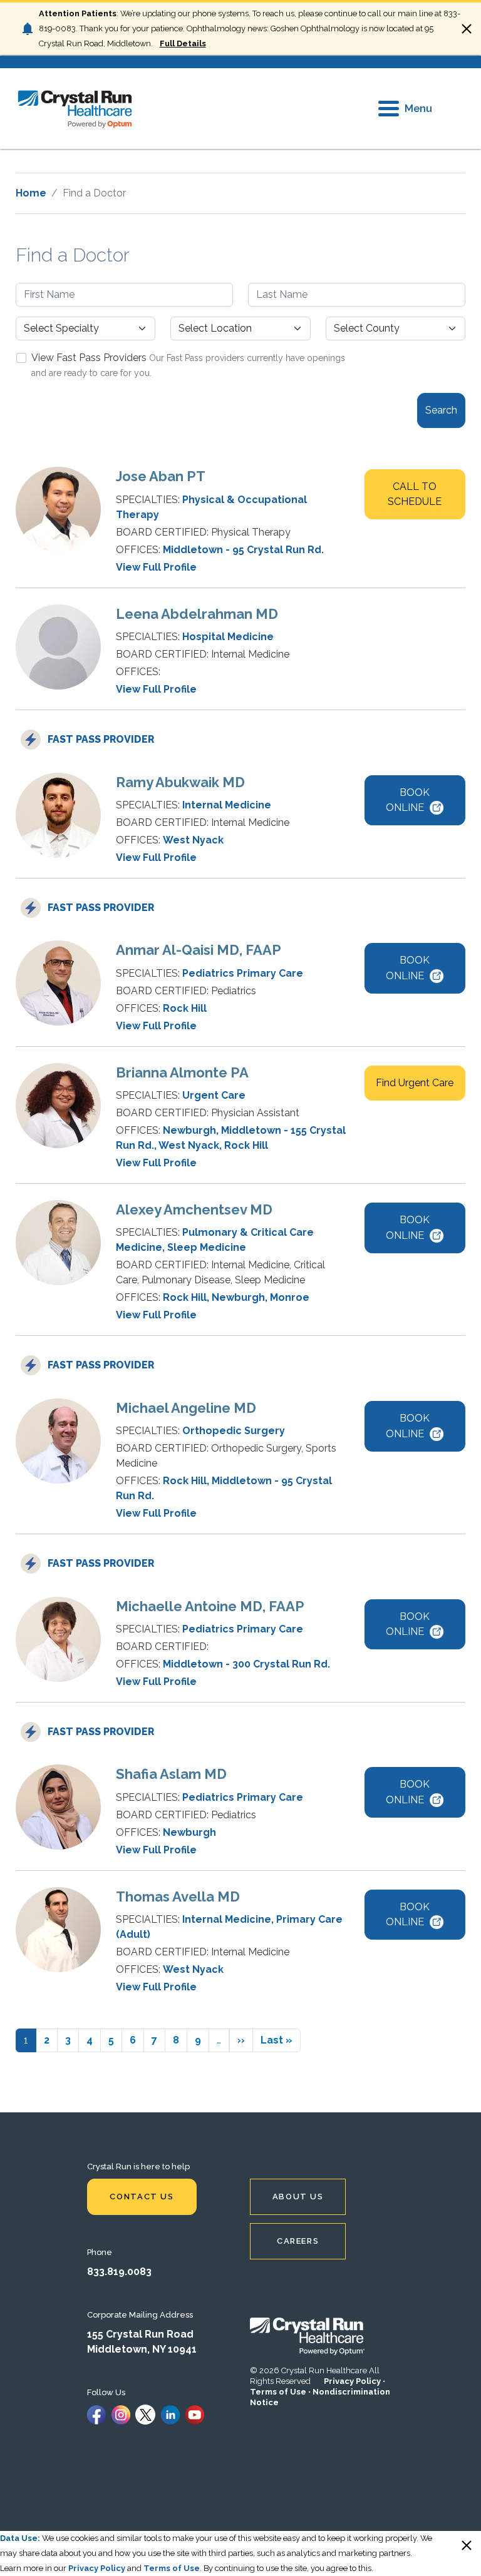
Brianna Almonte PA (182, 1072)
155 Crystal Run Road (140, 2334)
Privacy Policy (352, 2381)
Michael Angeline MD (186, 1408)
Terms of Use (278, 2392)
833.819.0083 (119, 2272)
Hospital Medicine (228, 637)
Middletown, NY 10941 (142, 2349)
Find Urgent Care (415, 1083)
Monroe (290, 1297)
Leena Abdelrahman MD (197, 614)
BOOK (408, 800)
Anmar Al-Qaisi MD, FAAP (199, 950)
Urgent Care (214, 1095)
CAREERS (298, 2241)
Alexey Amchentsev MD (194, 1209)
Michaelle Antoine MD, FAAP (210, 1606)
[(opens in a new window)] (96, 2414)
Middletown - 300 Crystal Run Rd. (246, 1664)
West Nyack (193, 840)
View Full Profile (156, 567)
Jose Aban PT (161, 476)
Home (31, 193)
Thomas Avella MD (178, 1896)
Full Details (183, 43)
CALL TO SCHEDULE (415, 494)
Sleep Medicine (207, 1247)
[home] (75, 109)
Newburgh (189, 1130)
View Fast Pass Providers (89, 358)
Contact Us (142, 2197)
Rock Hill (185, 1008)
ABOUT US (298, 2197)
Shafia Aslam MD (171, 1774)
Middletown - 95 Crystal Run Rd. (243, 550)
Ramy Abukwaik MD (180, 782)
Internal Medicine (227, 805)
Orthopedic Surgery (234, 1431)
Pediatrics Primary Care (243, 973)
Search (441, 410)
